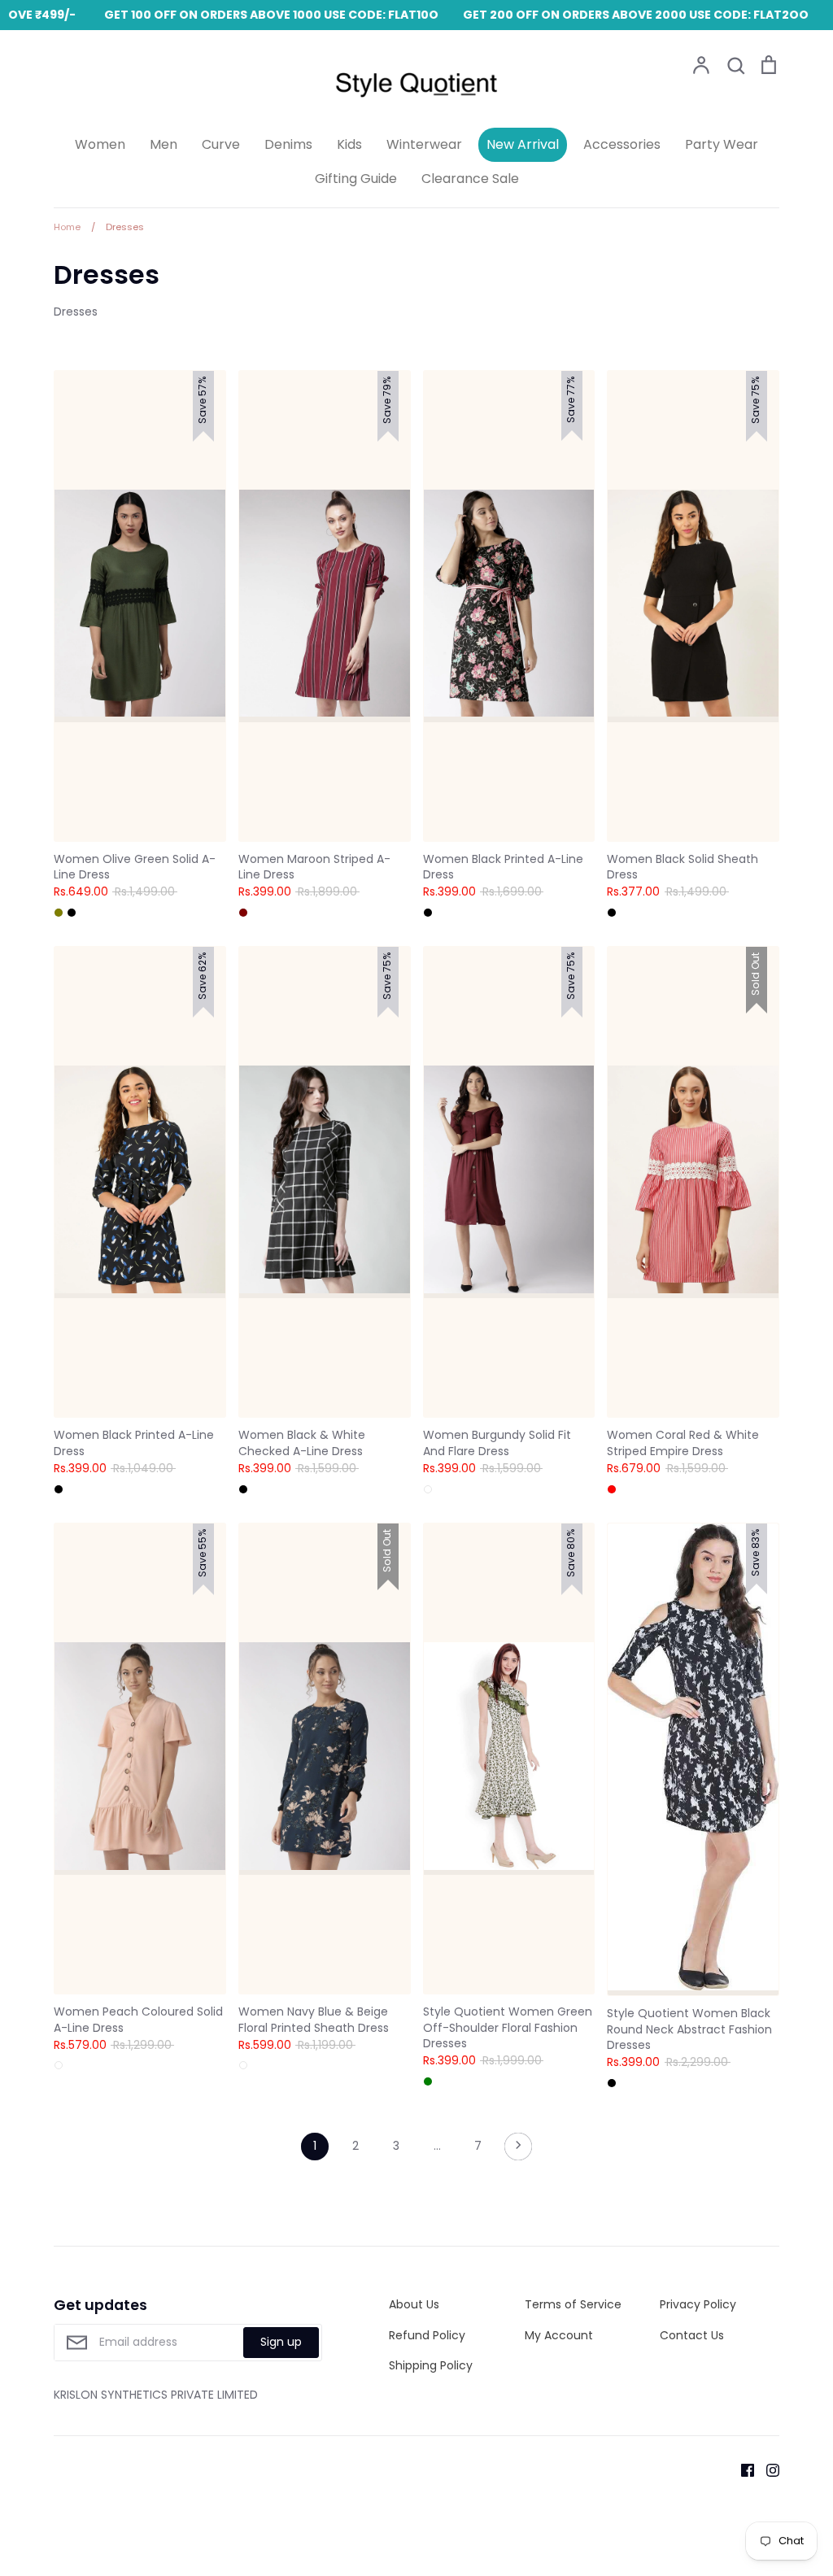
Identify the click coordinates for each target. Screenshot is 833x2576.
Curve (221, 144)
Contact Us (692, 2335)
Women (100, 144)
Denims (288, 144)
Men (164, 144)
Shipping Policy (431, 2365)
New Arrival (523, 144)
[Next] (518, 2151)
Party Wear (722, 144)
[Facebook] (741, 2469)
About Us (414, 2304)
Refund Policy (427, 2335)
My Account (559, 2335)
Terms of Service (573, 2304)
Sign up (281, 2342)
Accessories (622, 144)
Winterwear (424, 144)
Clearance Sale (470, 179)
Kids (349, 144)
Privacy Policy (698, 2304)
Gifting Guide (356, 179)
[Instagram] (767, 2469)
